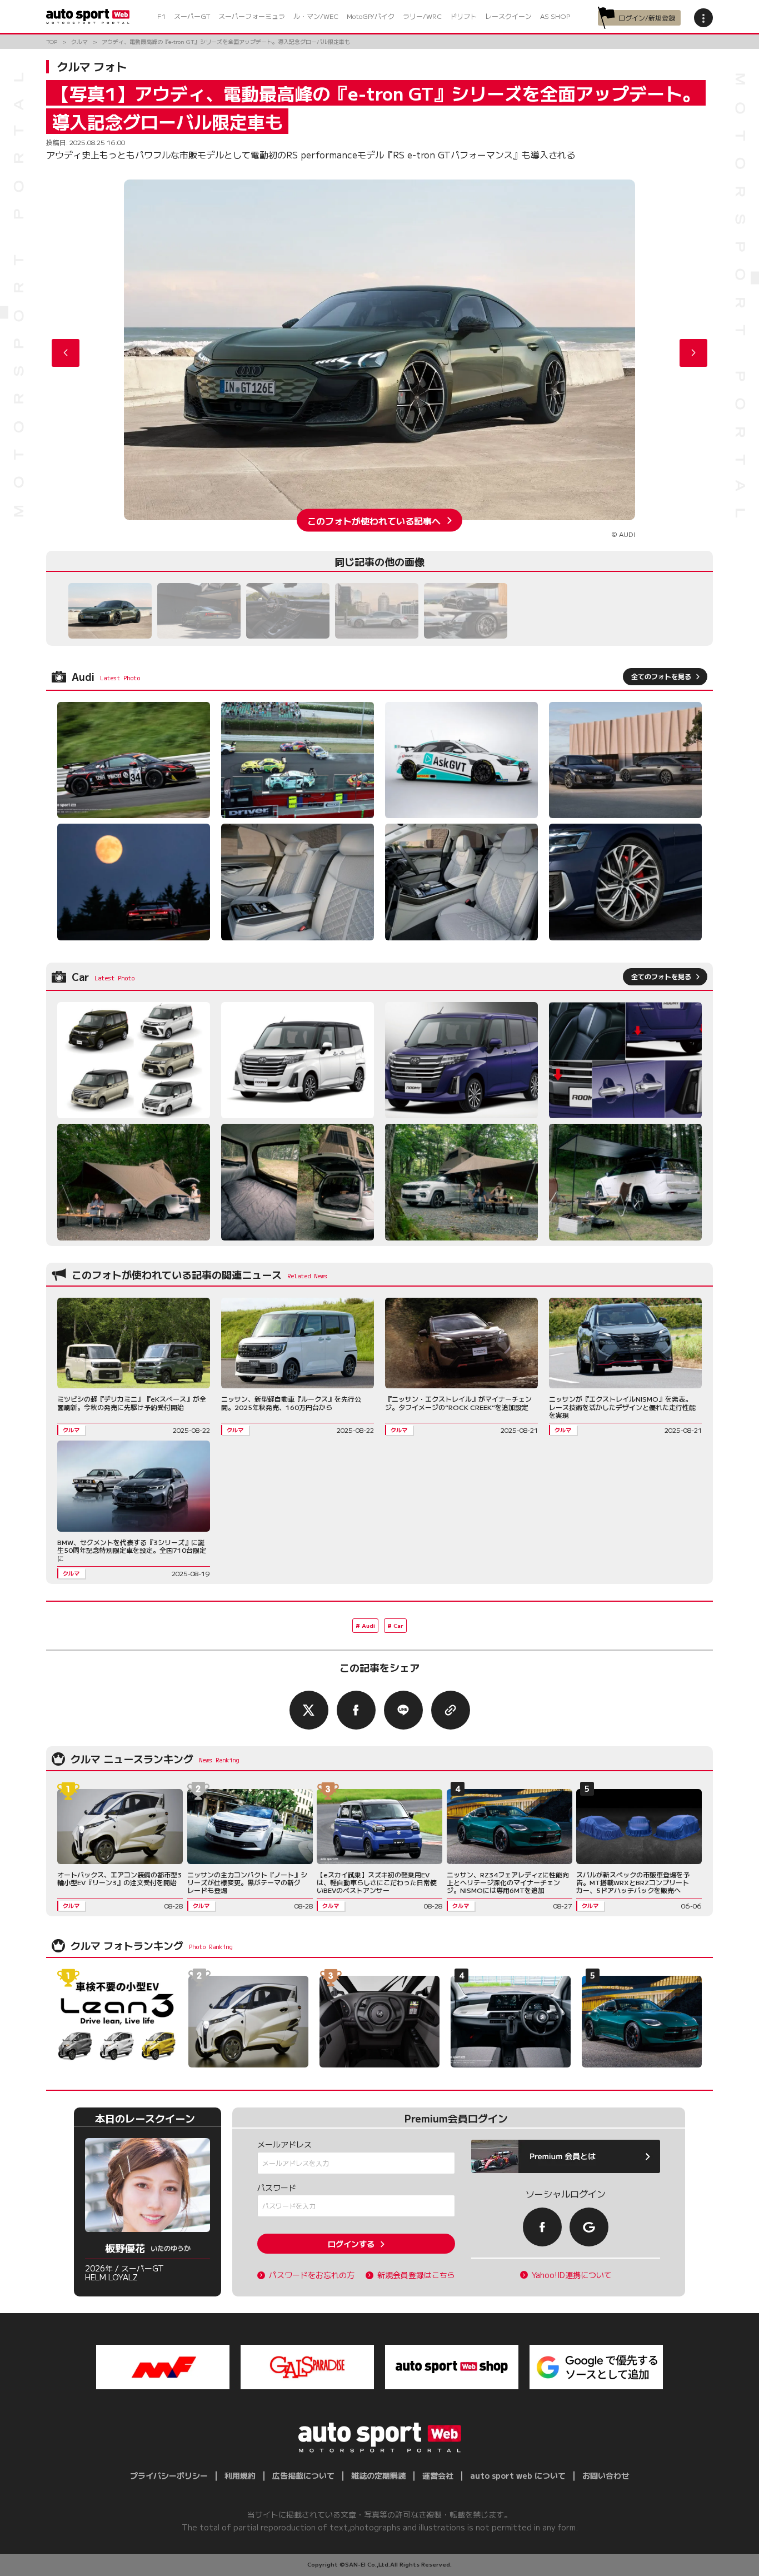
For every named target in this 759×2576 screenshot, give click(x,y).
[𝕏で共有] (309, 1710)
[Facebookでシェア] (356, 1710)
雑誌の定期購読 (378, 2475)
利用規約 (240, 2475)
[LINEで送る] (403, 1710)
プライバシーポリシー (169, 2475)
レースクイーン (508, 16)
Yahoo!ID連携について (572, 2275)
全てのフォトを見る (661, 676)
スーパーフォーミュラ (252, 16)
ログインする (351, 2244)
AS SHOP (555, 16)
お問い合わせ (606, 2475)
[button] (693, 353)
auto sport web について (518, 2475)
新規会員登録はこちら (416, 2275)
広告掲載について (303, 2475)
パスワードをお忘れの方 (312, 2275)
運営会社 (438, 2475)
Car (398, 1625)
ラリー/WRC (422, 16)
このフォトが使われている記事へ (374, 520)
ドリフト (463, 16)
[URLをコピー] (451, 1710)
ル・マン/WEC (316, 16)
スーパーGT (192, 16)
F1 (161, 16)
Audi (368, 1625)
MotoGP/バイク (371, 16)
